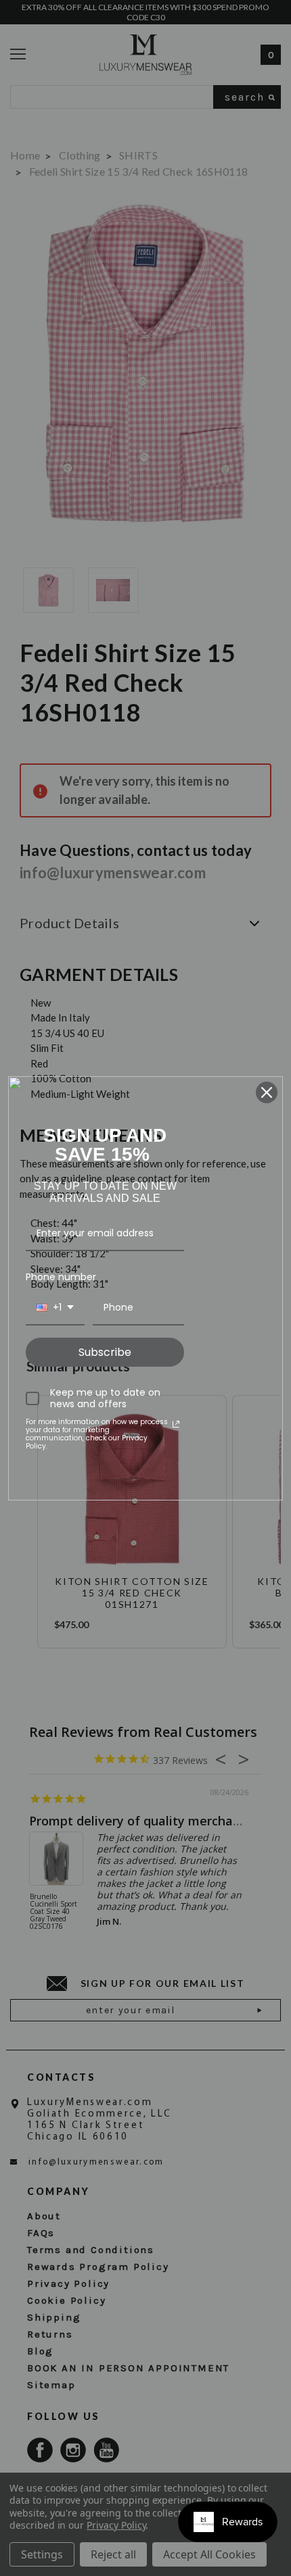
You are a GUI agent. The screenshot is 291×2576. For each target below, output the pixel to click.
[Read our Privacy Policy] (176, 1424)
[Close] (267, 1092)
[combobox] (55, 1308)
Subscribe (105, 1352)
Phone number (61, 1277)
